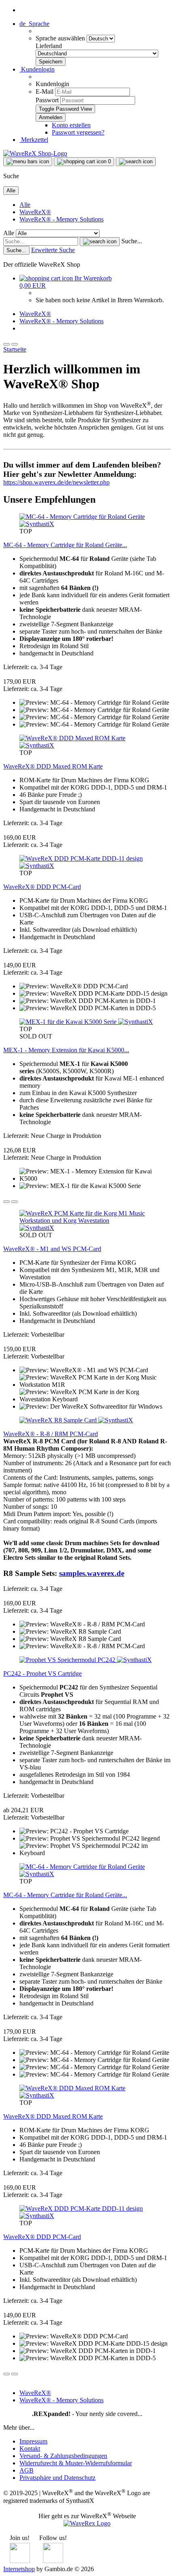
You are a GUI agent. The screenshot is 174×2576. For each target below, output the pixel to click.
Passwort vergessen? (78, 132)
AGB (27, 2470)
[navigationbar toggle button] (28, 162)
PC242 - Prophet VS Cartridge (42, 1673)
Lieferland (49, 46)
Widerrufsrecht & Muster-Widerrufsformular (76, 2463)
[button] (34, 24)
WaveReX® (35, 212)
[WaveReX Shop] (35, 153)
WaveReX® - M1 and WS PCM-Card (52, 1249)
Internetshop (19, 2569)
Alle (25, 205)
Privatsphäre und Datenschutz (57, 2478)
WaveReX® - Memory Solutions (62, 219)
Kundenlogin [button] (37, 69)
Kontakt (30, 2449)
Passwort (47, 100)
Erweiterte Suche (53, 250)
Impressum (33, 2441)
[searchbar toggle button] (136, 162)
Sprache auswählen (61, 38)
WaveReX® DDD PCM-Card (42, 887)
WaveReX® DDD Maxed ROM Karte (53, 766)
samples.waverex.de (92, 1573)
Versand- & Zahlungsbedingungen (63, 2456)
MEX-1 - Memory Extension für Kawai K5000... (66, 1050)
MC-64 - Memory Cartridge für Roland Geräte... (65, 545)
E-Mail (45, 92)
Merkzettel (34, 140)
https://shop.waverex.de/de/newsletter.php (56, 482)
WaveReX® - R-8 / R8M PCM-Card (51, 1434)
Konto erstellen (71, 125)
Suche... (132, 241)
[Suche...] (100, 242)
